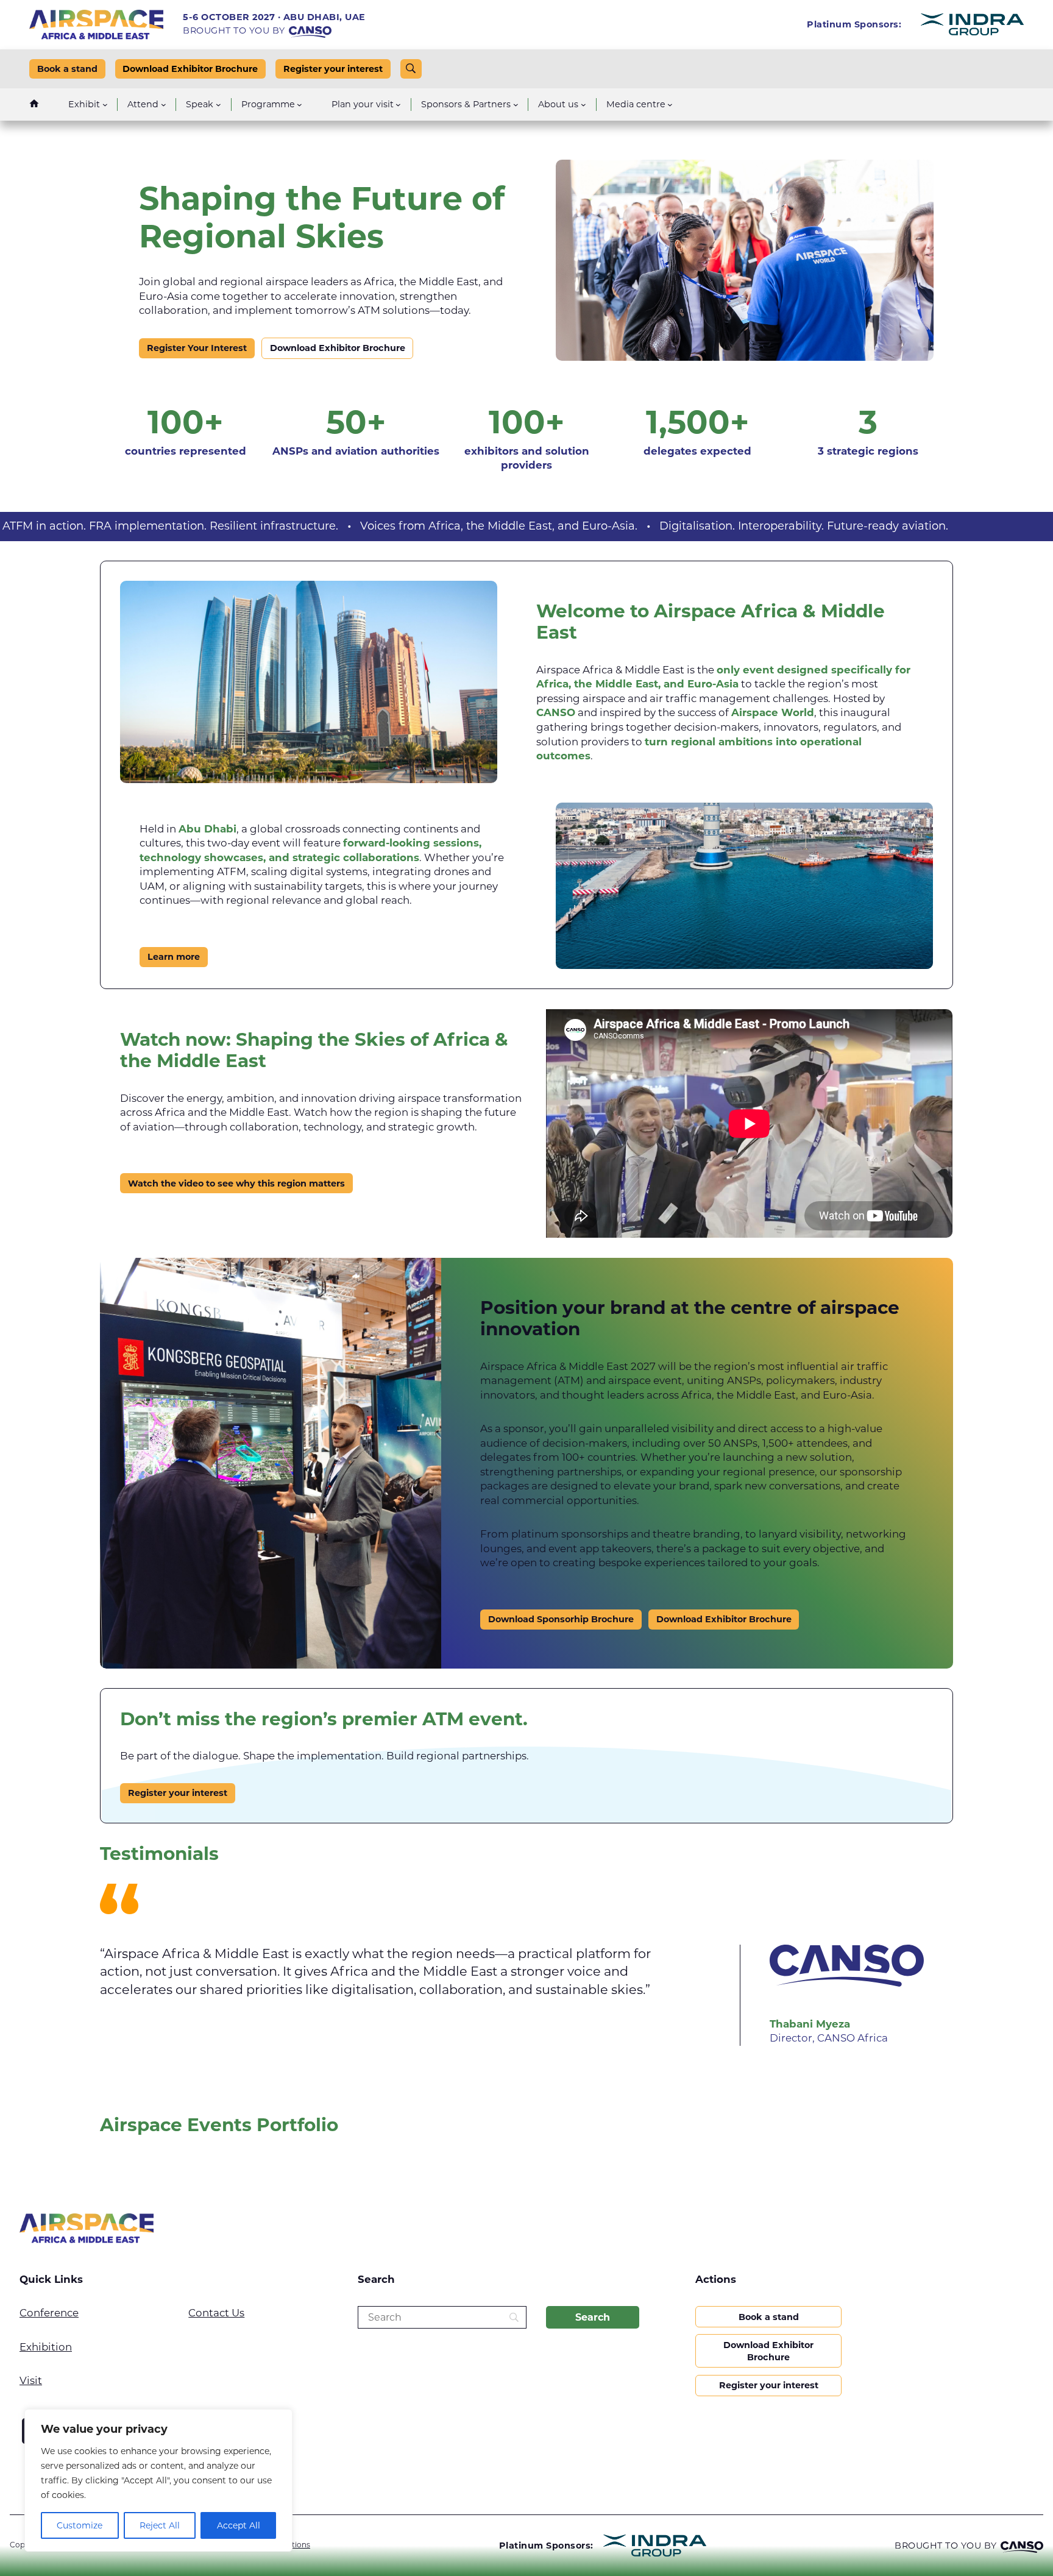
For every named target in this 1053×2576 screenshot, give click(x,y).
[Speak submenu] (218, 105)
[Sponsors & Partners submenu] (516, 105)
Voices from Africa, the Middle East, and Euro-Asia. (679, 526)
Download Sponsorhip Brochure (561, 1619)
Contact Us (216, 2313)
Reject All (160, 2525)
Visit (31, 2380)
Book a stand (67, 69)
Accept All (239, 2525)
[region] (158, 2480)
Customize (80, 2525)
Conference (49, 2313)
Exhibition (46, 2347)
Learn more (174, 957)
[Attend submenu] (164, 105)
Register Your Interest (197, 348)
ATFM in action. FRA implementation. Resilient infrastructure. (350, 526)
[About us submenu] (583, 105)
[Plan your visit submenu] (398, 105)
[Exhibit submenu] (105, 105)
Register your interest (333, 69)
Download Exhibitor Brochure (190, 69)
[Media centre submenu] (670, 105)
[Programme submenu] (300, 105)
